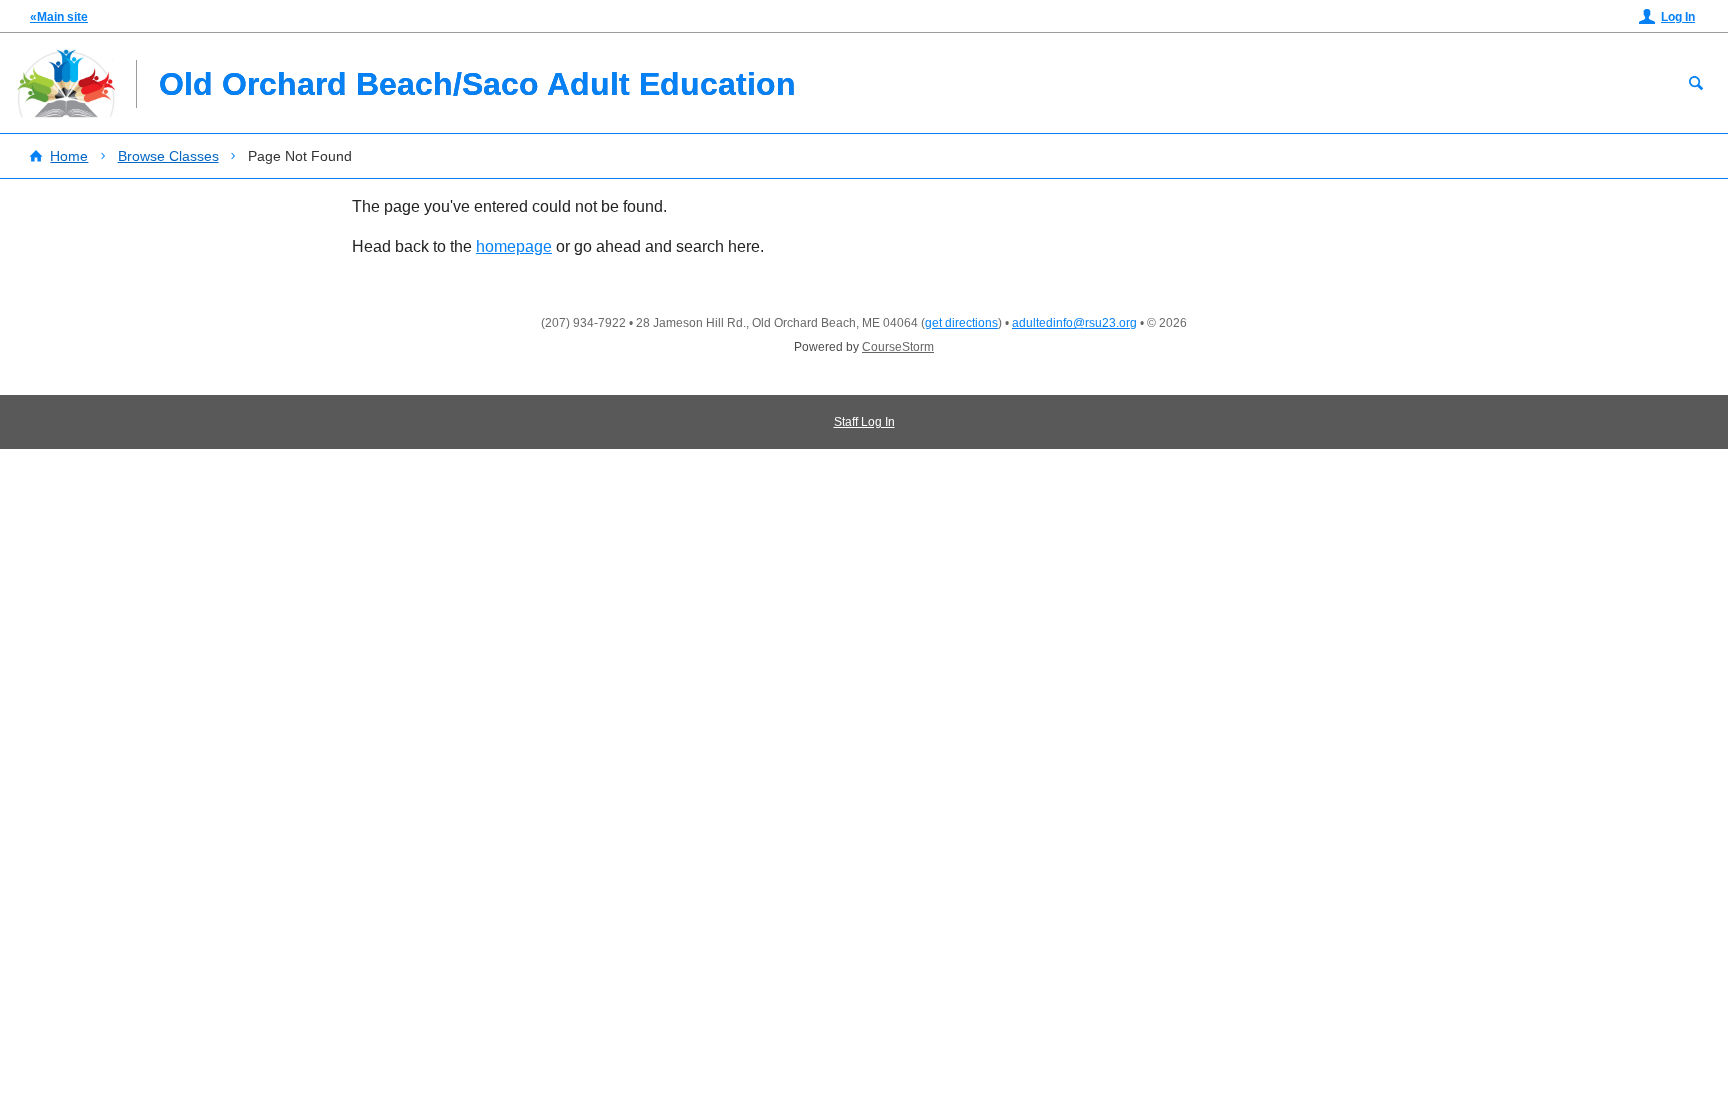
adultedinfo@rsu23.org (1074, 323)
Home (69, 156)
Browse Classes (168, 156)
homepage (514, 246)
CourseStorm (898, 347)
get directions (961, 323)
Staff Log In (864, 422)
